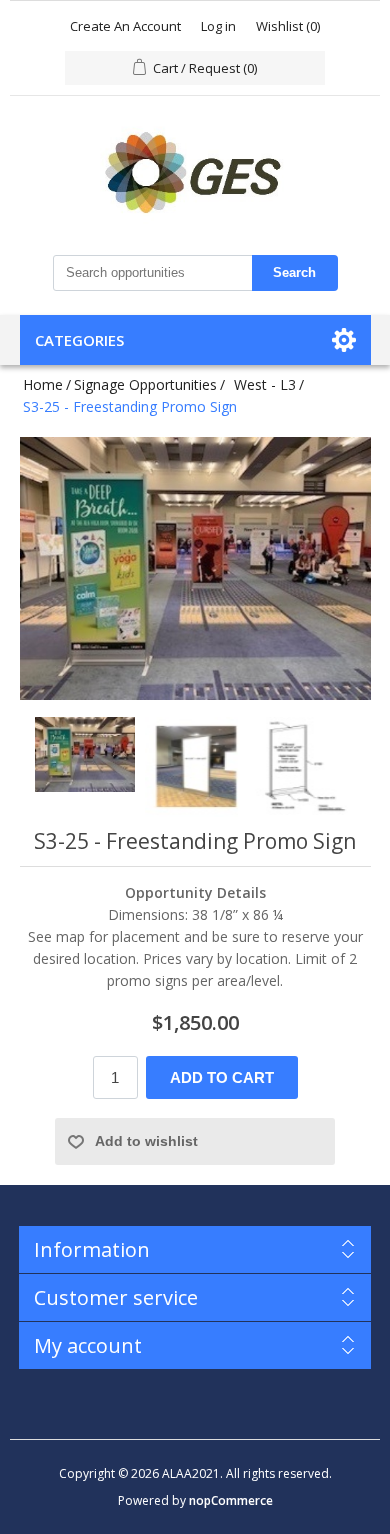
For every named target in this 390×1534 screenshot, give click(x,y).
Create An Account (125, 26)
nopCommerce (231, 1500)
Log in (218, 26)
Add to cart (222, 1077)
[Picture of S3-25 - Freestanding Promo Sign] (85, 767)
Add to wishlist (146, 1141)
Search (294, 272)
